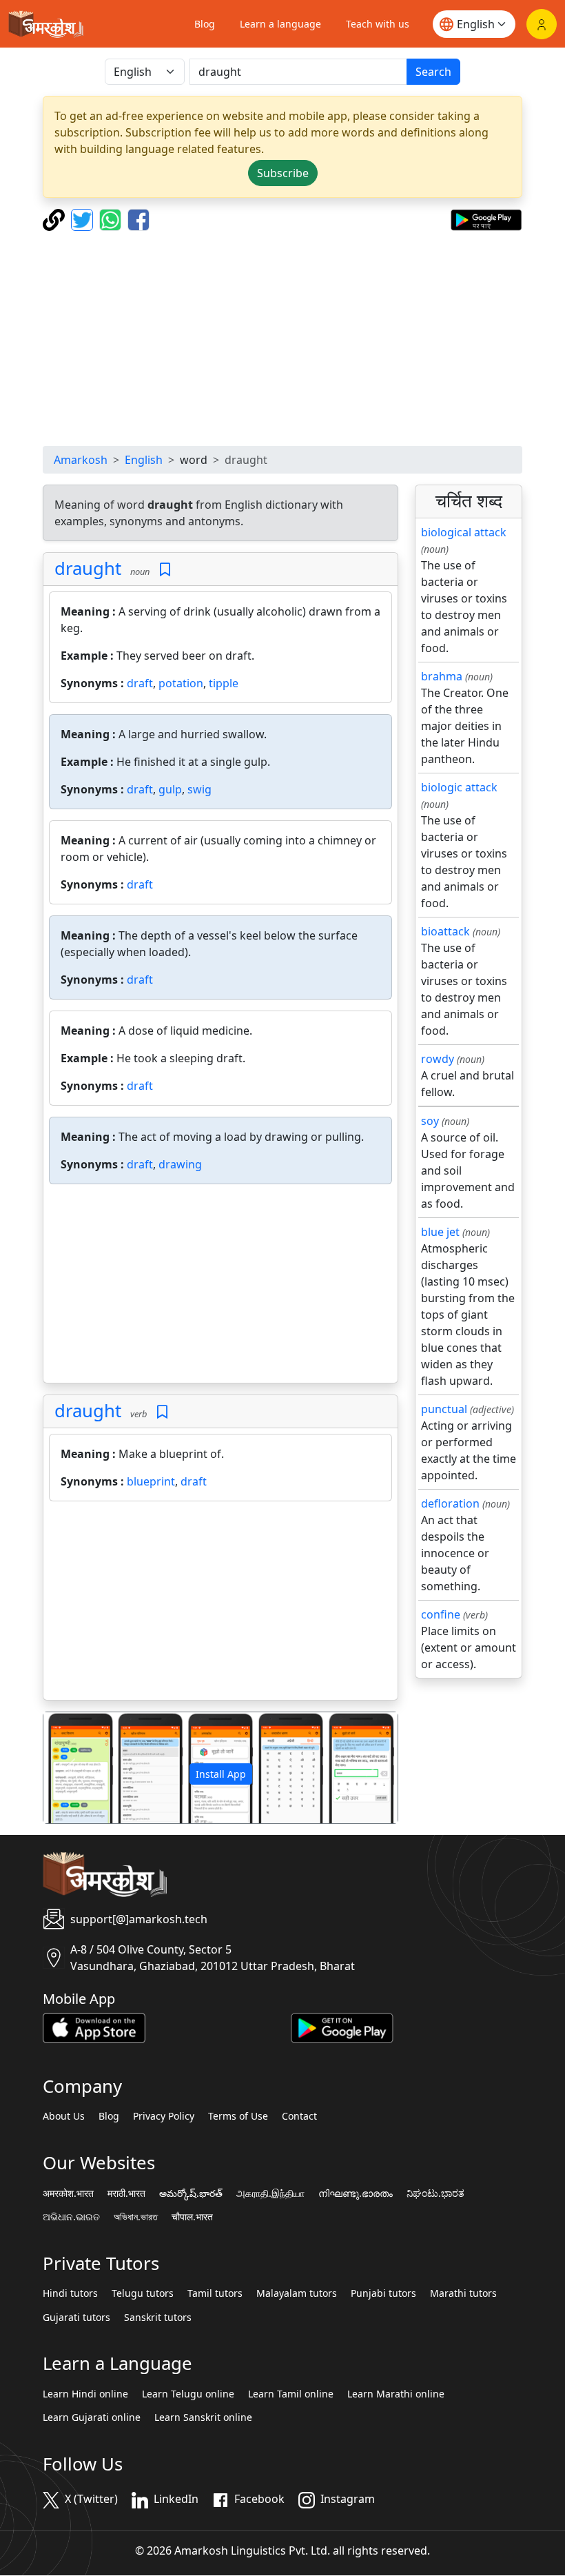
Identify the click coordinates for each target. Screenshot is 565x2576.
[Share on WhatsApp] (112, 219)
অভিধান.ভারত (136, 2217)
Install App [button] (221, 1774)
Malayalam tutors (297, 2293)
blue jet (440, 1232)
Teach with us (378, 24)
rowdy (438, 1059)
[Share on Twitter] (84, 219)
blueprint (151, 1481)
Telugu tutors (143, 2293)
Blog (205, 24)
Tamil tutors (215, 2293)
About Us (64, 2116)
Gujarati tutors (76, 2318)
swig (199, 789)
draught (88, 568)
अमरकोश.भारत (68, 2193)
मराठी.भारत (126, 2193)
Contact (299, 2116)
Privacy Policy (164, 2116)
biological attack (464, 532)
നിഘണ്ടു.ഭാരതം (356, 2193)
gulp (170, 789)
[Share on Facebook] (138, 219)
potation (181, 683)
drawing (180, 1164)
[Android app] (342, 2027)
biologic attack (459, 787)
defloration (450, 1503)
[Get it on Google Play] (486, 219)
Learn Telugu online (188, 2394)
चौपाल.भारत (192, 2217)
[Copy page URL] (55, 219)
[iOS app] (94, 2027)
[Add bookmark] (165, 570)
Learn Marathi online (396, 2394)
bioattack (445, 931)
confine (441, 1614)
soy (430, 1121)
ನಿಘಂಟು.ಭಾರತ (435, 2193)
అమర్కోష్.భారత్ (191, 2193)
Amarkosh (81, 460)
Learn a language (280, 24)
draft (140, 683)
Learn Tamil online (291, 2394)
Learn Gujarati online (92, 2417)
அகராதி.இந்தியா (270, 2193)
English (144, 460)
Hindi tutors (70, 2293)
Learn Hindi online (85, 2394)
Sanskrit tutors (158, 2318)
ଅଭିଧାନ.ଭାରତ (71, 2217)
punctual (444, 1409)
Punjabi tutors (383, 2293)
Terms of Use (238, 2116)
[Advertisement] (282, 338)
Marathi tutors (463, 2293)
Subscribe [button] (283, 173)
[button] (70, 1768)
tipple (224, 683)
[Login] (542, 24)
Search (433, 72)
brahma (442, 676)
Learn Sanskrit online (203, 2417)
